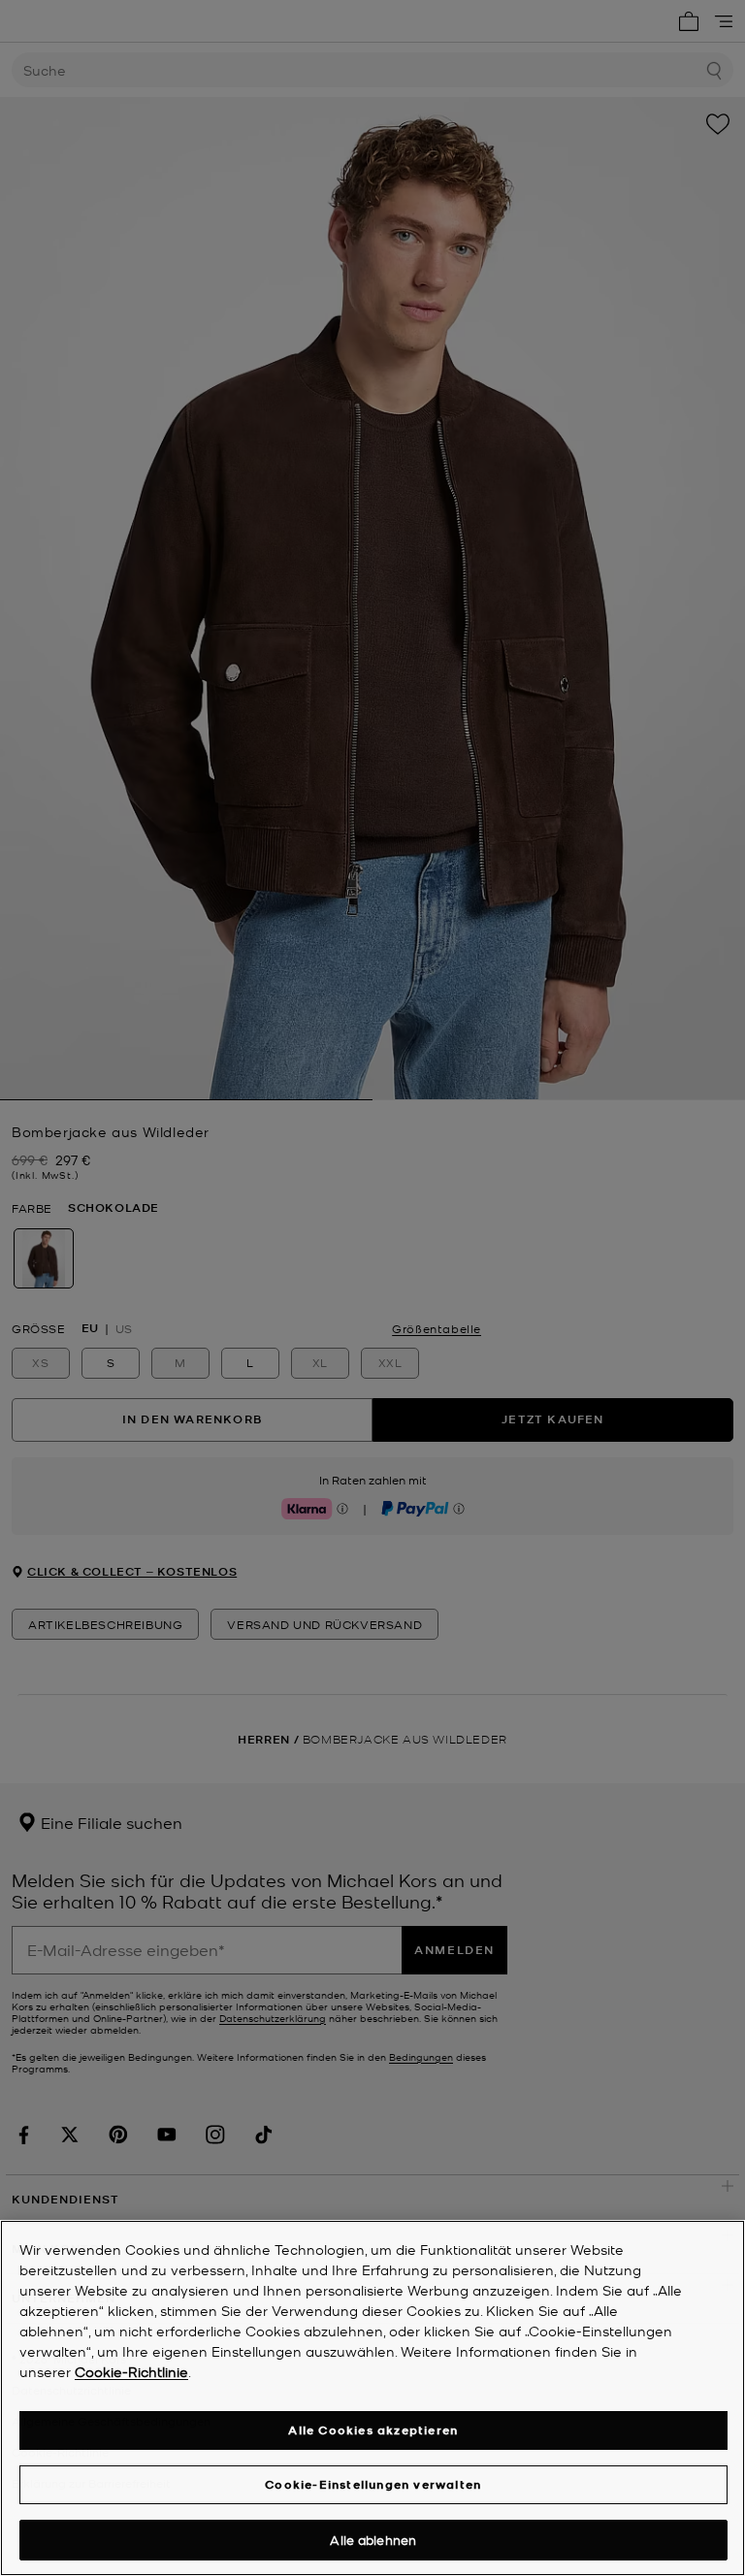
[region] (372, 2398)
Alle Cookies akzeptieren (373, 2430)
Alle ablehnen (373, 2540)
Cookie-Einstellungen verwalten (373, 2484)
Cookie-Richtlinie (131, 2371)
